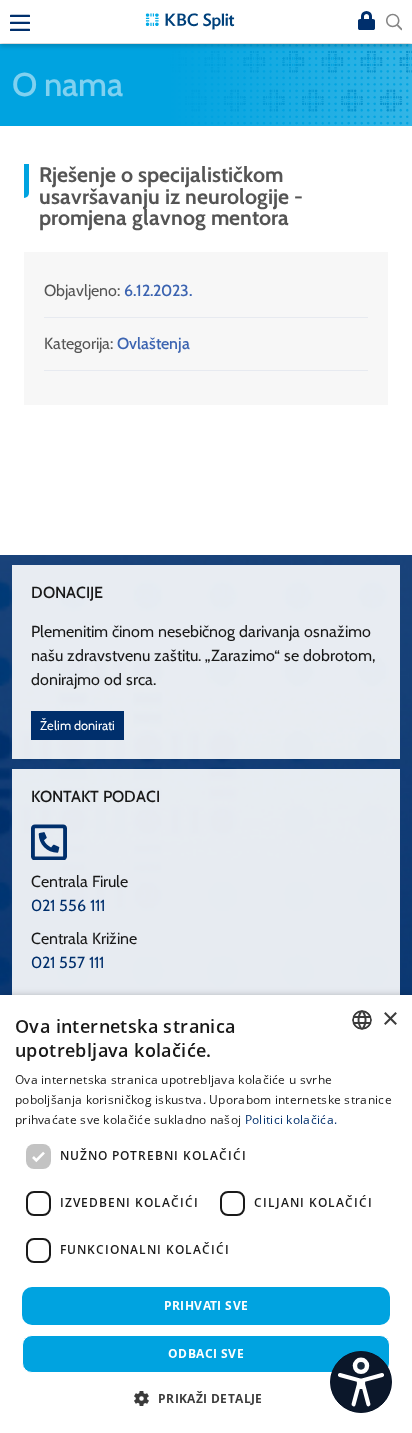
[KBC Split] (190, 19)
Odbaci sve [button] (206, 1353)
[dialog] (206, 1214)
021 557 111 (67, 962)
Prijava (366, 22)
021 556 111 (68, 905)
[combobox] (362, 1020)
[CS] (361, 1382)
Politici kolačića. (291, 1119)
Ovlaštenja (153, 343)
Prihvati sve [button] (206, 1305)
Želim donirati (77, 725)
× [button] (389, 1019)
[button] (205, 1398)
